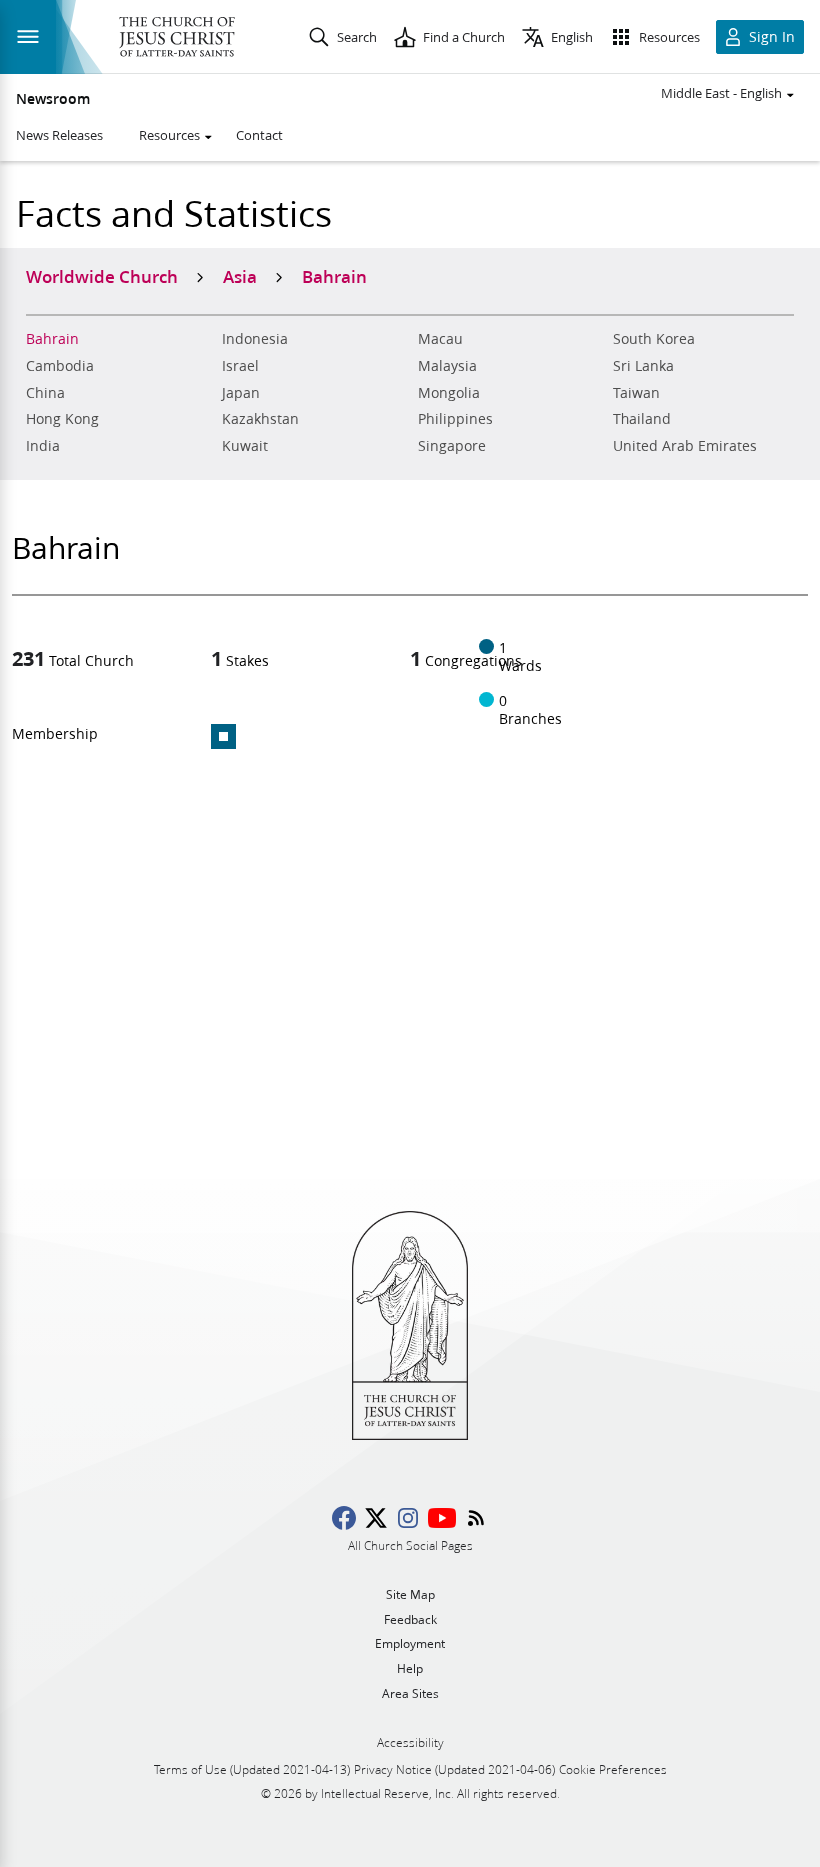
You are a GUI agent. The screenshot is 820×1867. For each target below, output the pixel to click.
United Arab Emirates (685, 446)
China (45, 393)
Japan (241, 393)
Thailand (642, 419)
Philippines (455, 419)
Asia (240, 276)
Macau (440, 339)
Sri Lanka (643, 366)
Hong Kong (62, 419)
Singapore (452, 446)
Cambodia (60, 366)
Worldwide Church (102, 276)
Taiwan (636, 393)
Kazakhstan (260, 419)
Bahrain (52, 339)
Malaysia (447, 366)
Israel (240, 366)
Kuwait (245, 446)
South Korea (654, 339)
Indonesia (255, 339)
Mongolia (449, 393)
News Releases (59, 135)
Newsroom (53, 99)
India (43, 446)
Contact (259, 135)
